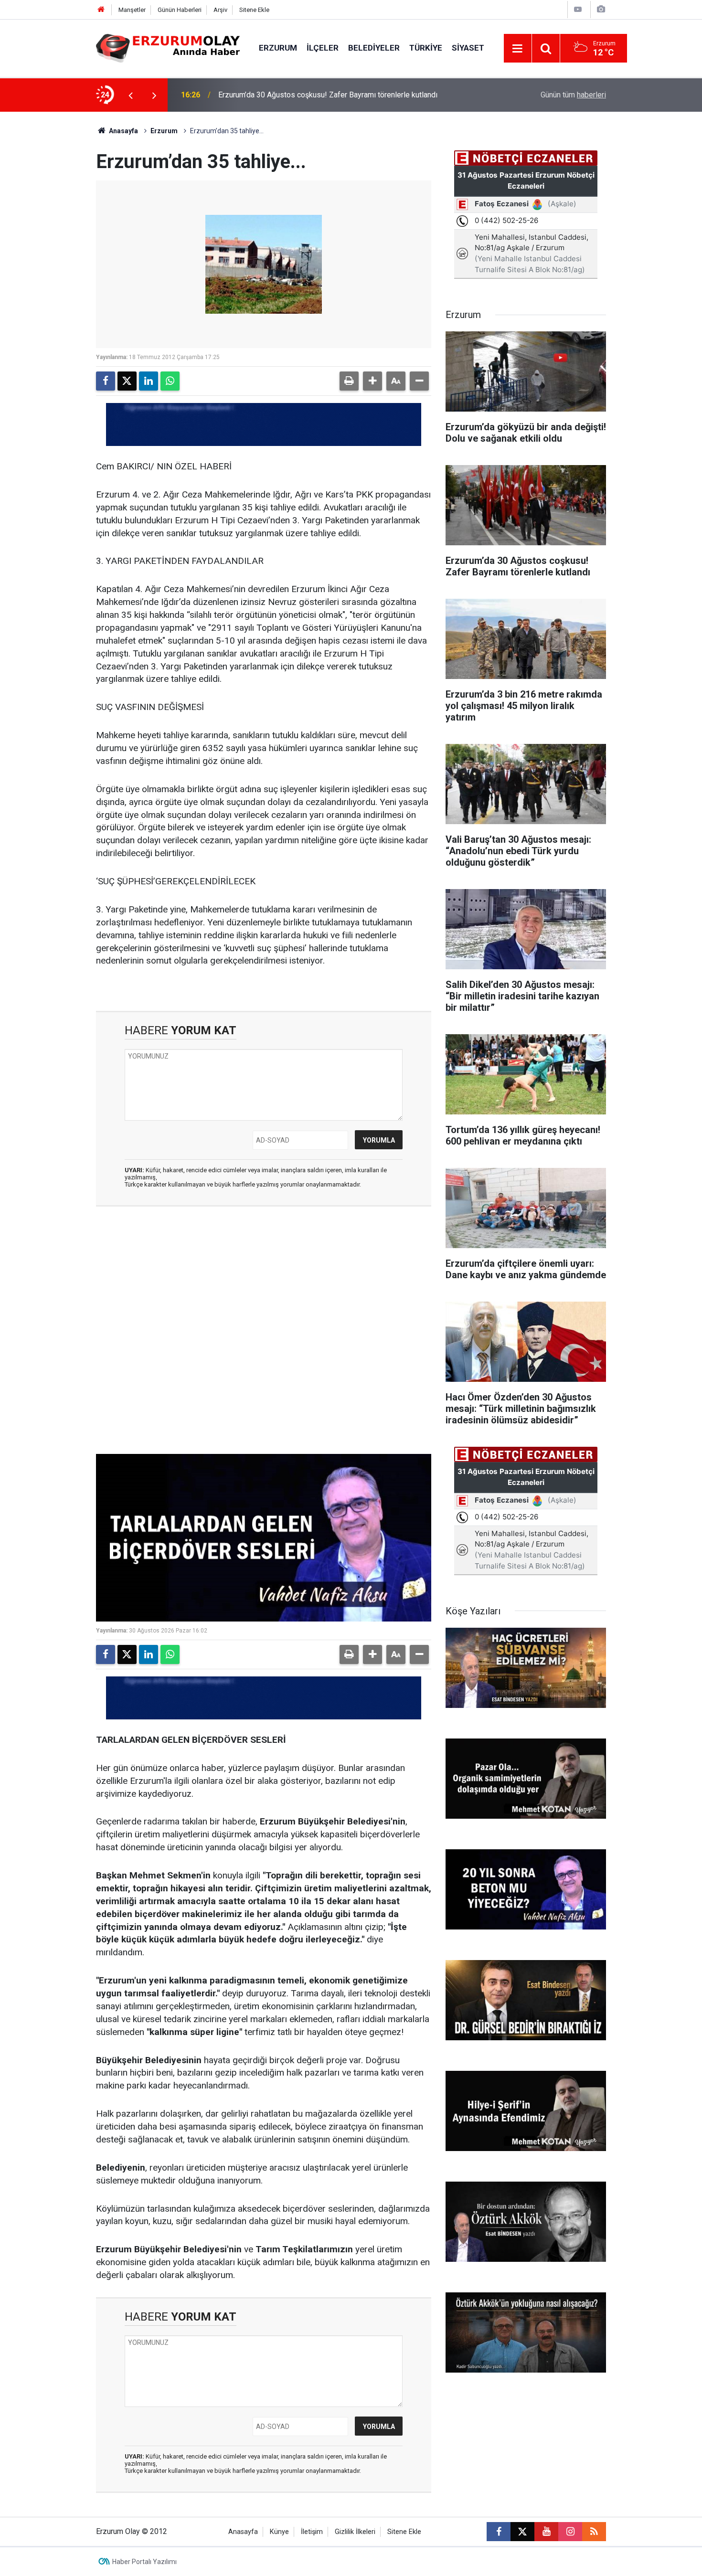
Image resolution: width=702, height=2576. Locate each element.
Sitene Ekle (254, 10)
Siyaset (468, 48)
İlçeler (323, 48)
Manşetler (132, 10)
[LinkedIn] (149, 381)
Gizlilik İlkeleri (355, 2532)
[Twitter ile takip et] (522, 2532)
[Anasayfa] (101, 10)
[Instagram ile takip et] (570, 2532)
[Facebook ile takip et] (499, 2532)
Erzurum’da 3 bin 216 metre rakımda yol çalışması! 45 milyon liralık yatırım (341, 95)
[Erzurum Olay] (168, 48)
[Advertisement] (51, 255)
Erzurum (278, 48)
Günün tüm (573, 95)
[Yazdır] (349, 381)
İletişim (312, 2532)
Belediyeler (374, 48)
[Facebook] (106, 381)
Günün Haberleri (180, 10)
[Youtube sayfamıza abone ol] (546, 2532)
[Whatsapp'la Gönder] (170, 381)
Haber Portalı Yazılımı (144, 2562)
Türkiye (426, 48)
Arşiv (220, 10)
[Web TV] (578, 9)
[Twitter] (127, 381)
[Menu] (518, 49)
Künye (279, 2532)
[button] (372, 381)
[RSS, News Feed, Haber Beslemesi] (594, 2532)
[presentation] (130, 95)
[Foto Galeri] (601, 9)
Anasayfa (123, 131)
